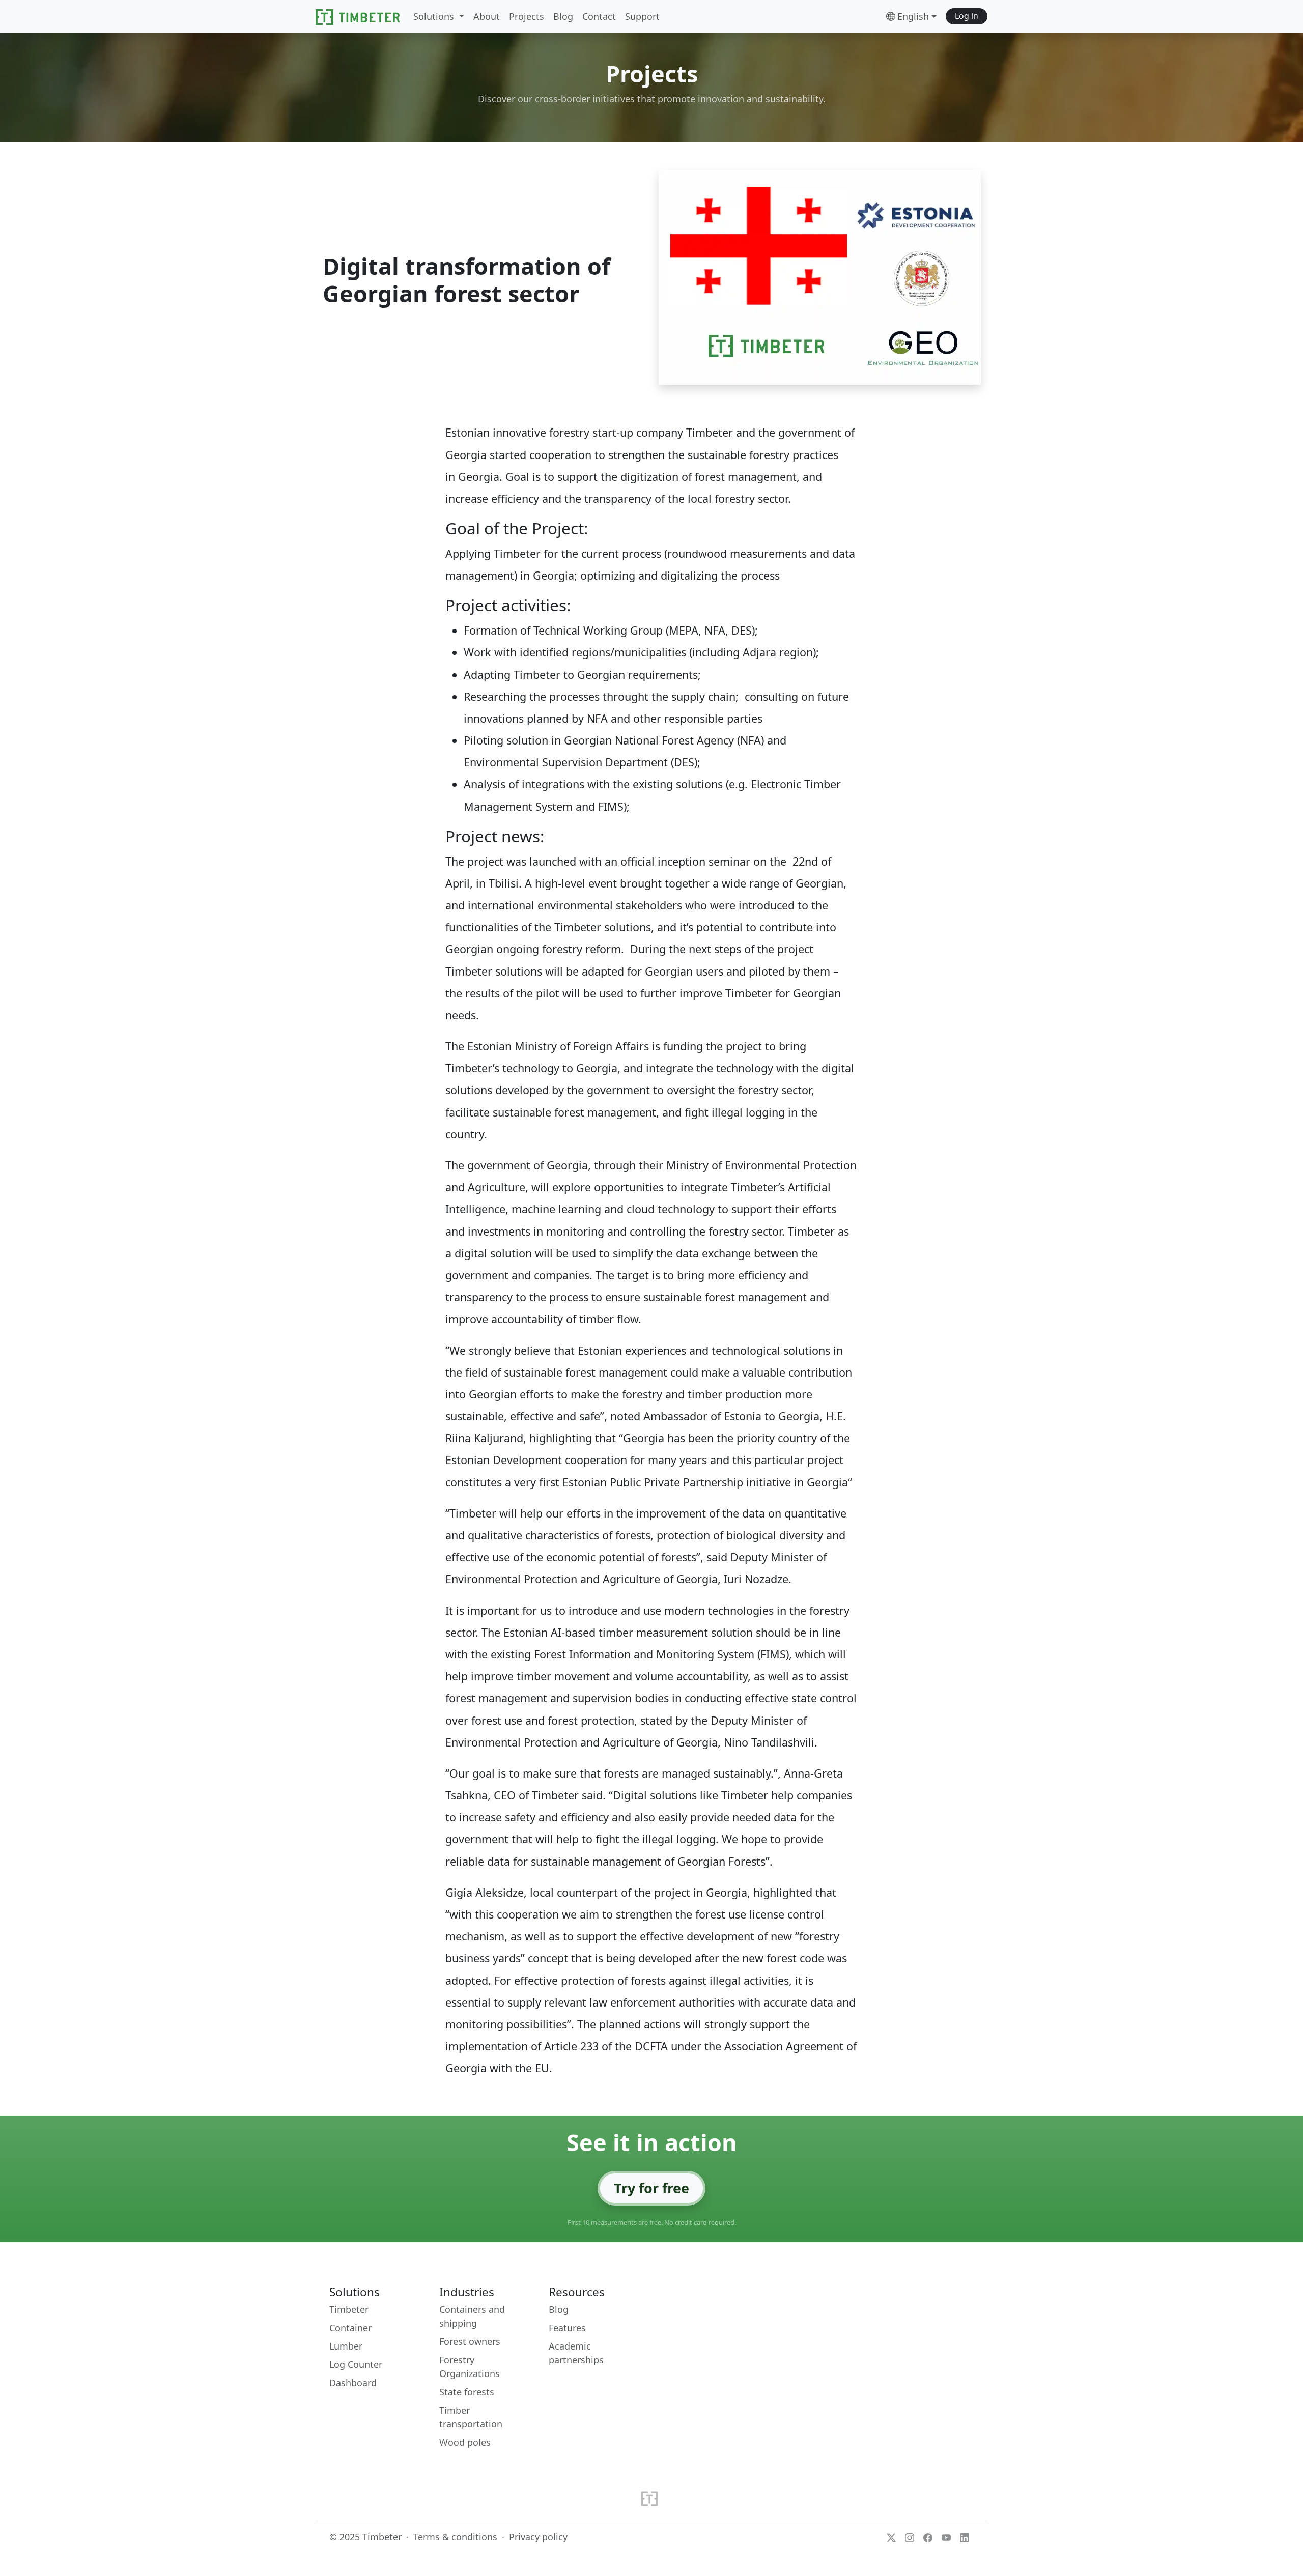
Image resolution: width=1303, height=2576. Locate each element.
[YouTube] (946, 2537)
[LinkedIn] (965, 2537)
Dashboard (353, 2383)
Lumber (346, 2346)
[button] (967, 17)
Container (350, 2328)
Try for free (651, 2188)
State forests (467, 2392)
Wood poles (465, 2442)
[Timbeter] (358, 16)
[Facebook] (928, 2537)
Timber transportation (471, 2417)
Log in (967, 16)
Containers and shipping (472, 2316)
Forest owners (470, 2341)
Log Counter (356, 2364)
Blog (559, 2309)
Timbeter (349, 2309)
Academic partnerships (576, 2353)
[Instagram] (910, 2537)
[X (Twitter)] (891, 2537)
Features (567, 2328)
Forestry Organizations (470, 2367)
